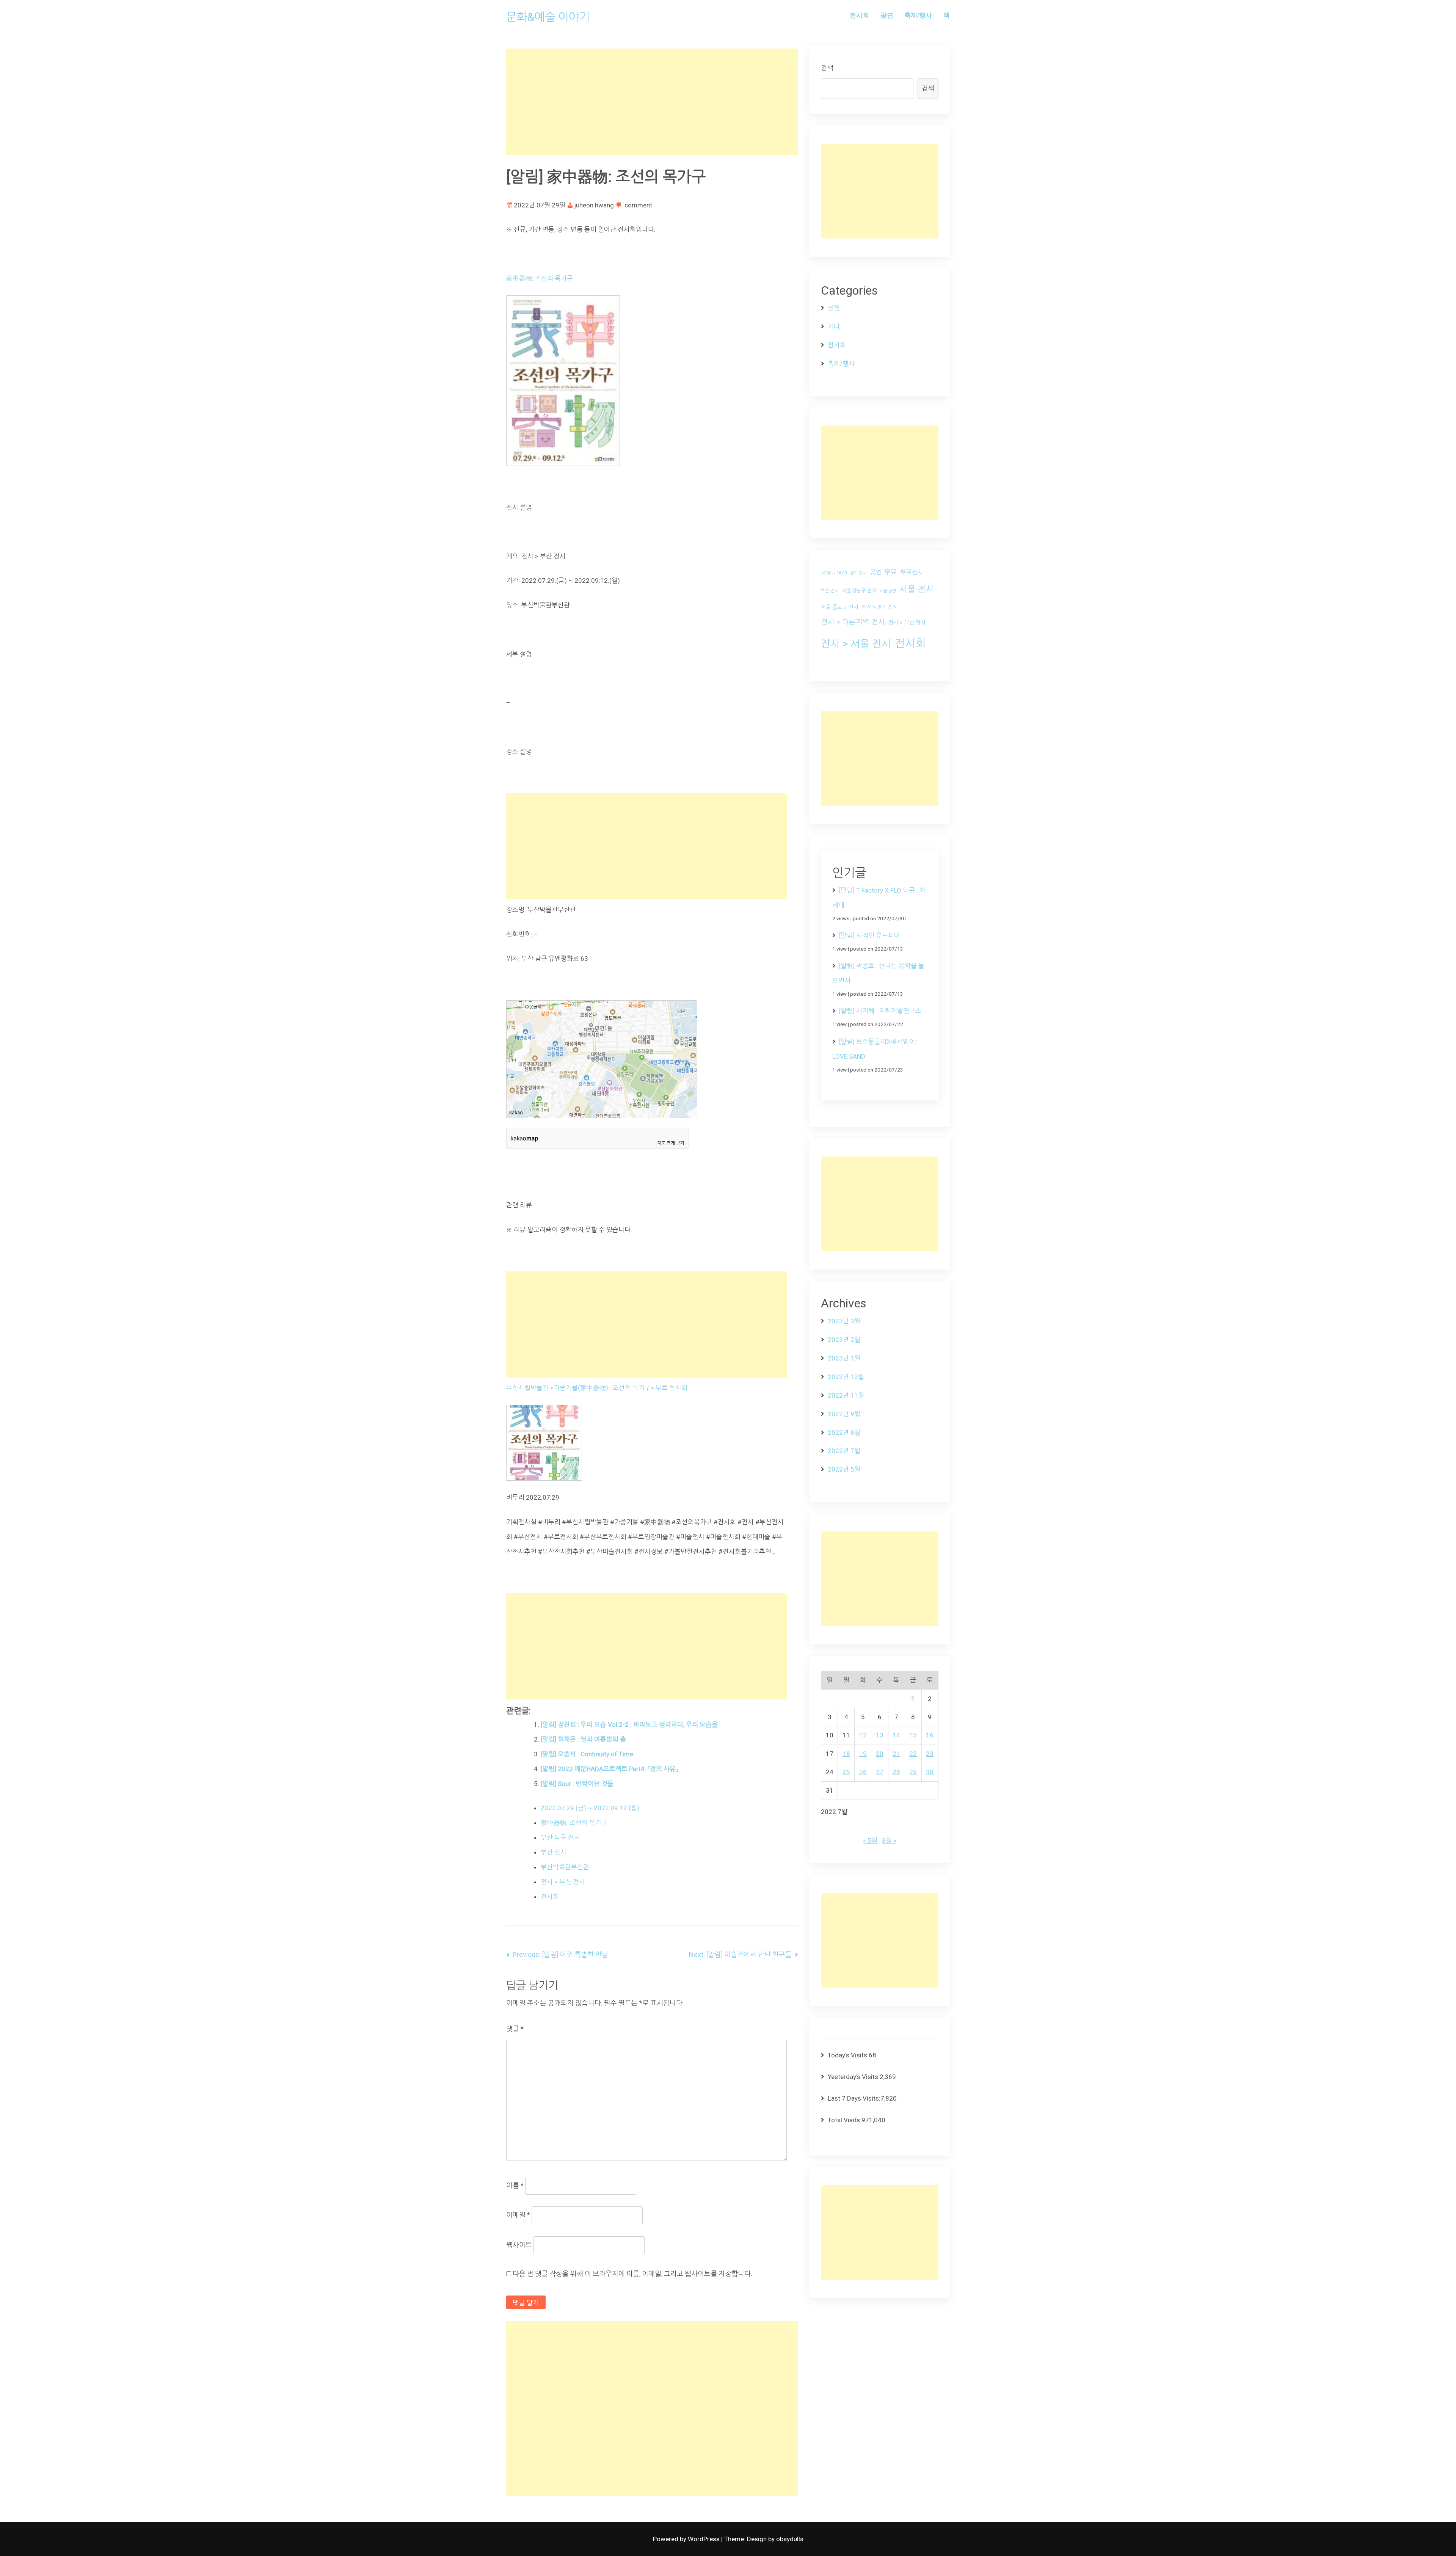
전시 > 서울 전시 (856, 644)
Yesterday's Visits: (854, 2077)
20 (880, 1754)
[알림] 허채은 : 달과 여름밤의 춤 (583, 1739)
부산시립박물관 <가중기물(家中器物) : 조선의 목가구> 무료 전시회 (597, 1388)
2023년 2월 (844, 1340)
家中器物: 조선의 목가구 (540, 278)
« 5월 (870, 1841)
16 (930, 1735)
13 (880, 1735)
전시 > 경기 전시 (880, 607)
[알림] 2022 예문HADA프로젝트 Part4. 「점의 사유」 (609, 1769)
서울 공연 (888, 591)
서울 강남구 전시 (859, 591)
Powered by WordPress (687, 2539)
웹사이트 (519, 2245)
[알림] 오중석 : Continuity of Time (587, 1754)
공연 (887, 15)
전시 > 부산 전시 (563, 1882)
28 (896, 1772)
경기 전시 (858, 573)
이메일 (518, 2215)
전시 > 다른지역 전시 (853, 622)
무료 (891, 572)
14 (896, 1735)
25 (846, 1772)
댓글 (515, 2029)
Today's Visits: (848, 2055)
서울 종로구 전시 (840, 607)
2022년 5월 (844, 1469)
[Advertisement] (652, 102)
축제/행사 (918, 15)
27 (880, 1772)
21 (896, 1754)
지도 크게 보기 (671, 1143)
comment (638, 205)
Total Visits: (845, 2120)
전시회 (859, 15)
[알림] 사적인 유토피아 (870, 935)
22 (913, 1754)
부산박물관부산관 (565, 1867)
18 (846, 1754)
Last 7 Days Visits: (854, 2098)
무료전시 (912, 572)
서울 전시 (916, 589)
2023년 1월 (844, 1358)
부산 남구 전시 (560, 1837)
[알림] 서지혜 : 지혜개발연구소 (880, 1011)
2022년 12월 (846, 1377)
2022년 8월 (844, 1433)
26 (863, 1772)
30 (930, 1772)
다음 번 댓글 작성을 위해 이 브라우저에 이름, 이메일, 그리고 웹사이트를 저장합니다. (632, 2274)
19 (863, 1754)
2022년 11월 (846, 1395)
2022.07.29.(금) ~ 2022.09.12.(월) (590, 1808)
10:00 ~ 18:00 (834, 573)
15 (913, 1735)
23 (930, 1754)
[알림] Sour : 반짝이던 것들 (577, 1784)
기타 (834, 326)
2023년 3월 (844, 1321)
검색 (827, 68)
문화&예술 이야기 (548, 17)
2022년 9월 (844, 1414)
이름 (515, 2185)
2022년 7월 (844, 1451)
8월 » (889, 1841)
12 (863, 1735)
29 (913, 1772)
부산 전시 (554, 1852)
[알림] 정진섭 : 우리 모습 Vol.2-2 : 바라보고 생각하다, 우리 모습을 (629, 1724)
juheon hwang (594, 205)
